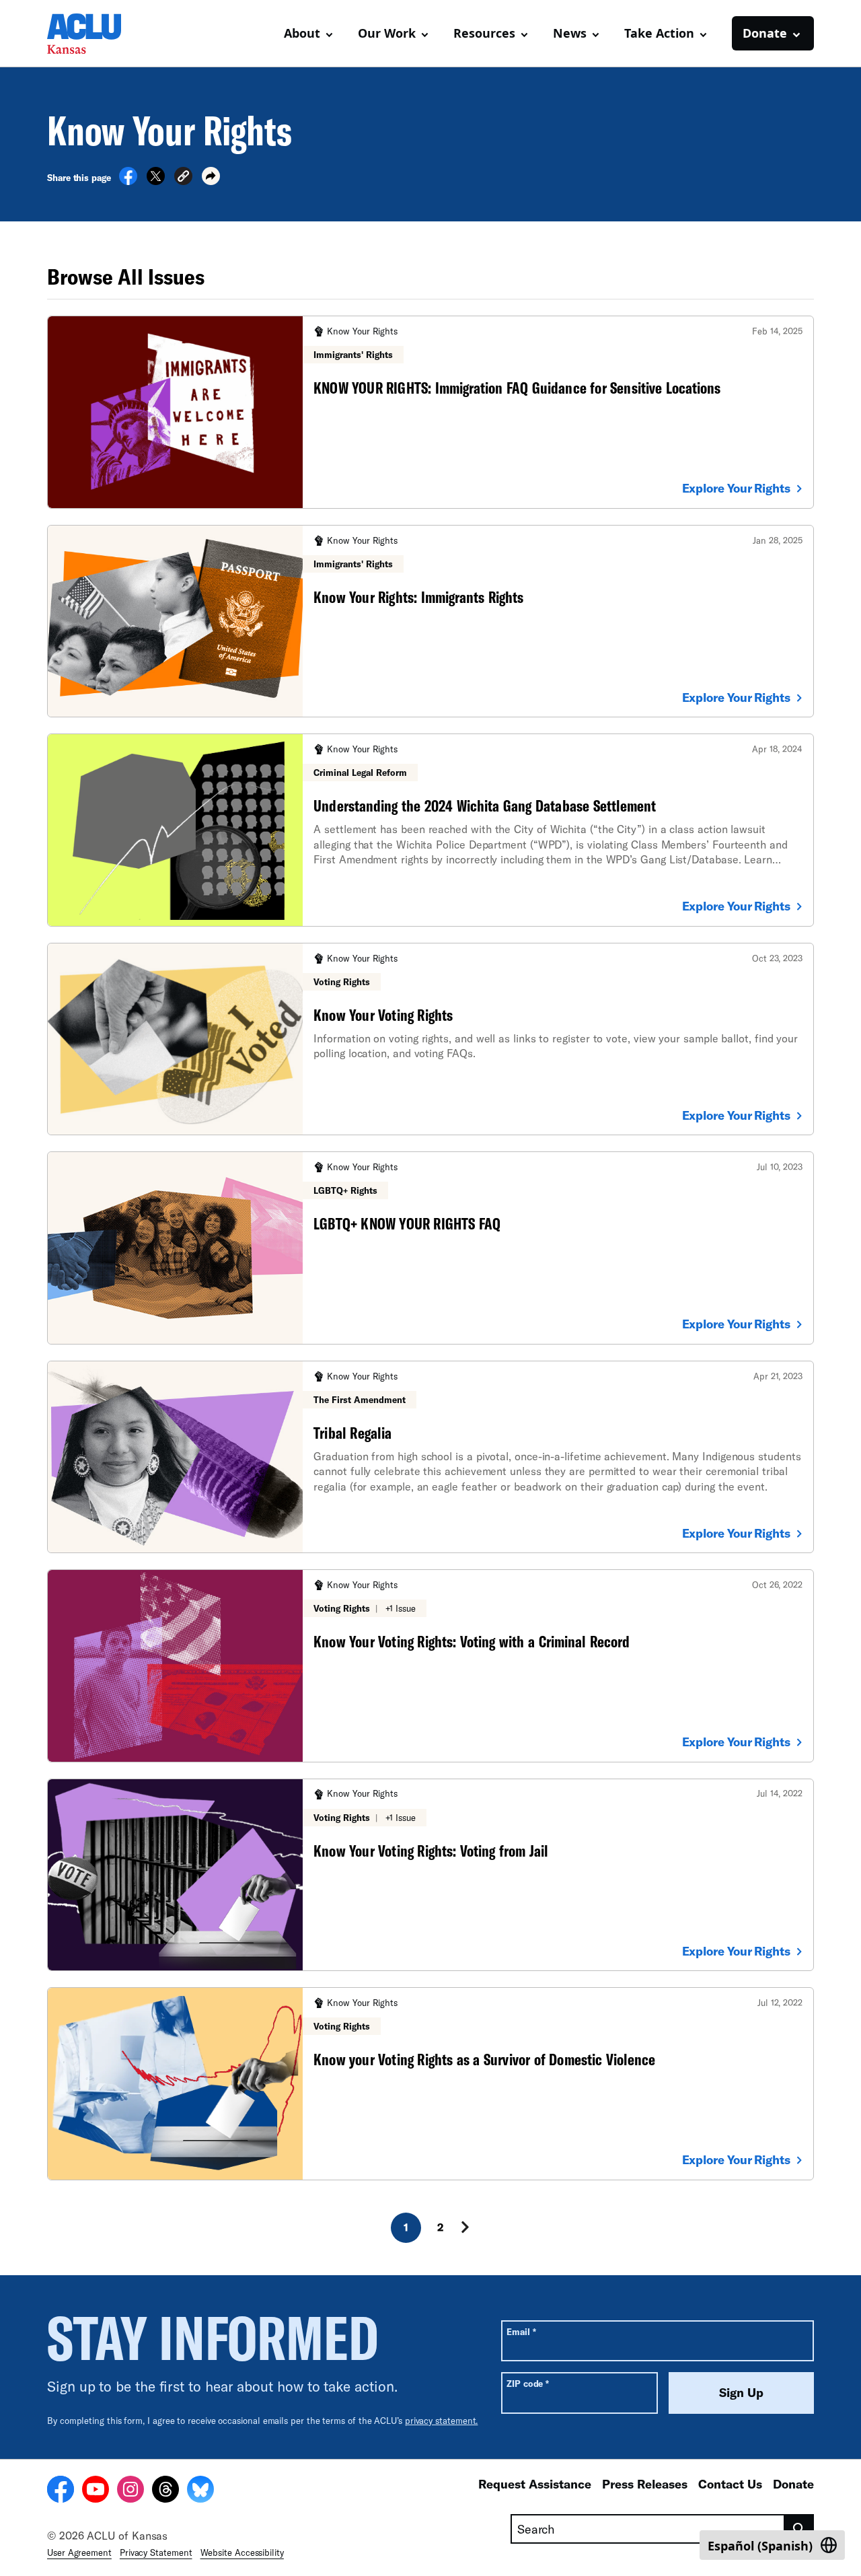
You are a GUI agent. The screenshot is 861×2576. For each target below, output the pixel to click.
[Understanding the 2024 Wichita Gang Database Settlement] (430, 830)
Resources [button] (484, 33)
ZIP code (528, 2383)
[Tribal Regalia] (430, 1457)
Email (521, 2331)
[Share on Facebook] (128, 181)
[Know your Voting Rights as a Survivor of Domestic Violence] (430, 2083)
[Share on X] (156, 181)
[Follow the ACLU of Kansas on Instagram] (130, 2491)
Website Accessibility (242, 2552)
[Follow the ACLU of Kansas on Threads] (165, 2491)
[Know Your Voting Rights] (430, 1039)
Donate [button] (765, 33)
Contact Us (730, 2484)
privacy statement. (442, 2421)
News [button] (570, 33)
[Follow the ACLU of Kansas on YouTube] (96, 2491)
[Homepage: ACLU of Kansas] (94, 34)
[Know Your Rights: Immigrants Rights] (430, 621)
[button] (183, 178)
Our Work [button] (387, 33)
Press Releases (645, 2484)
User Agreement (79, 2552)
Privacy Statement (156, 2552)
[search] (799, 2529)
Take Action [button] (659, 33)
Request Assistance (535, 2484)
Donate (793, 2484)
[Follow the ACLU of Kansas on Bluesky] (200, 2491)
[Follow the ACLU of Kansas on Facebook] (61, 2491)
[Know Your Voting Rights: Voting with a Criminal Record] (430, 1666)
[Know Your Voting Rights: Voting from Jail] (430, 1875)
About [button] (302, 33)
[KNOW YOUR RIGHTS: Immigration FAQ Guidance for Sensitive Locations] (430, 412)
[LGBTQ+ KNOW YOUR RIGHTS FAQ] (430, 1248)
